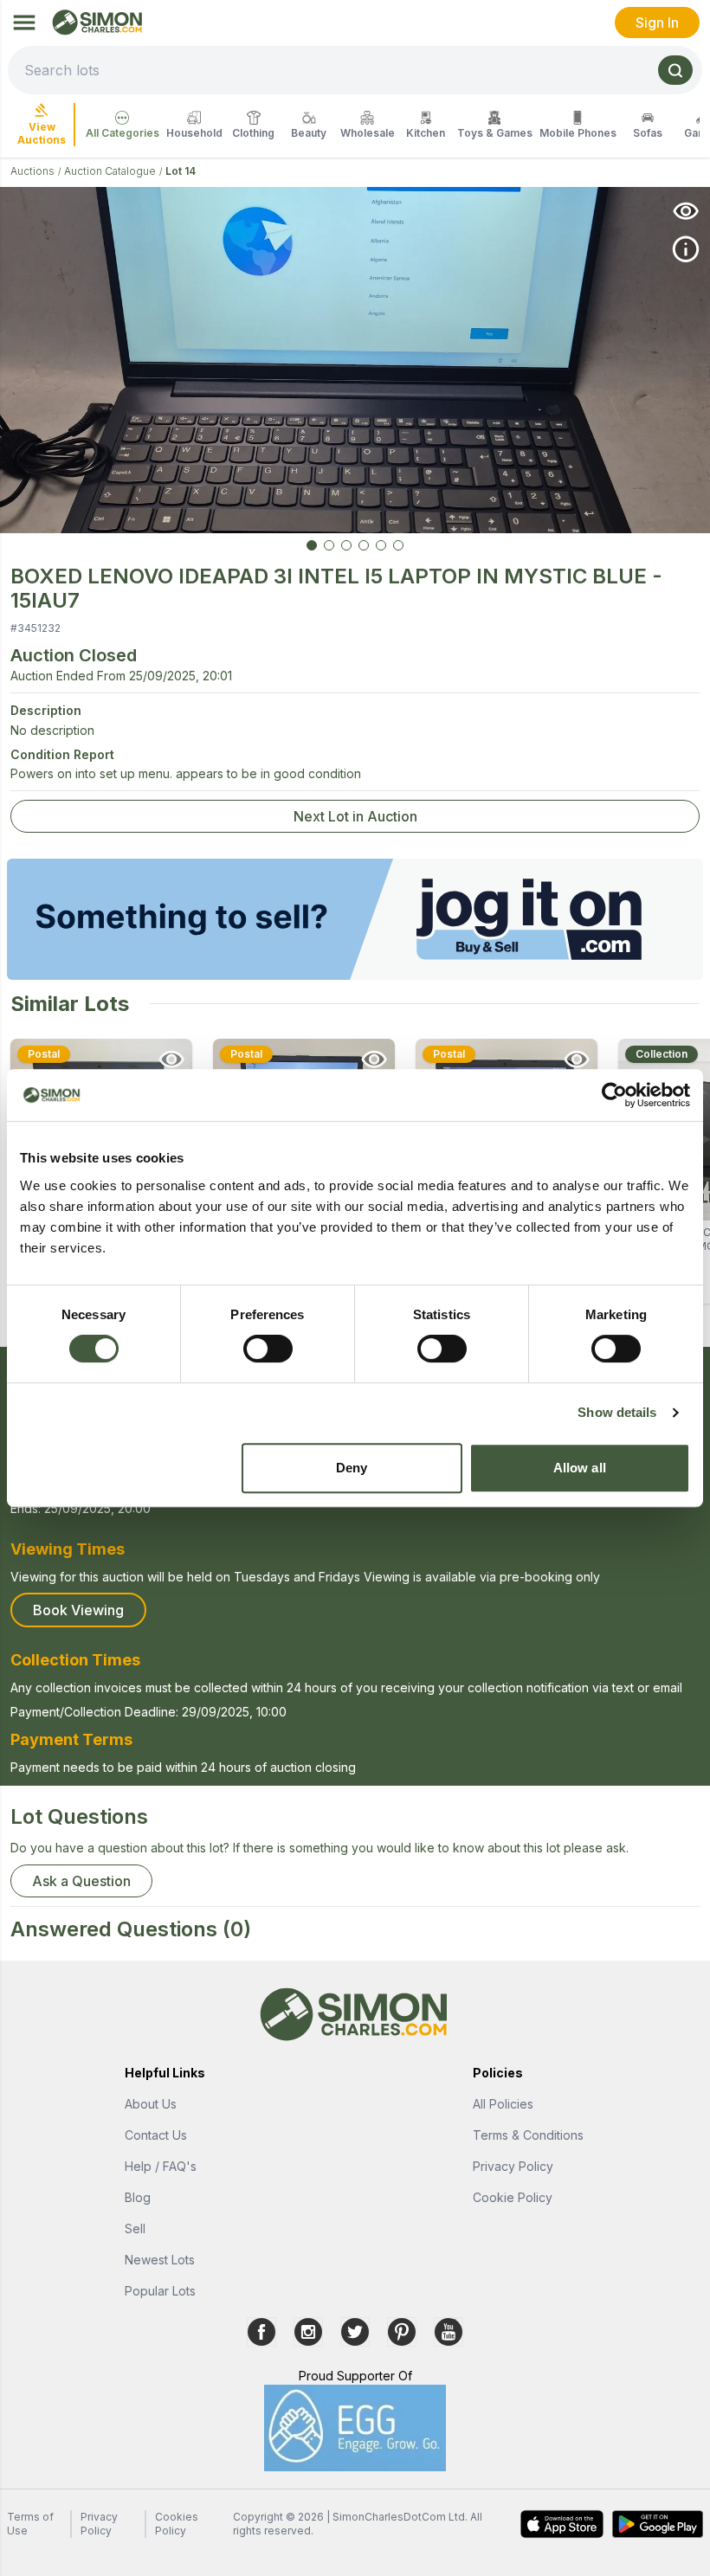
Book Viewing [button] (78, 1610)
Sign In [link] (657, 23)
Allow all (580, 1468)
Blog (138, 2197)
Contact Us (156, 2135)
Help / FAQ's (161, 2166)
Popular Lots (160, 2291)
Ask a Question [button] (81, 1881)
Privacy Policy (513, 2166)
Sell (135, 2228)
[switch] (268, 1349)
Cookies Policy (177, 2524)
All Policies (503, 2104)
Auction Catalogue (110, 171)
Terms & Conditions (528, 2135)
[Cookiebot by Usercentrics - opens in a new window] (614, 1095)
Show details (617, 1412)
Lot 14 (181, 171)
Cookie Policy (513, 2197)
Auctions (32, 171)
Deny (352, 1468)
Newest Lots (160, 2260)
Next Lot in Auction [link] (355, 816)
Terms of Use (30, 2524)
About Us (151, 2104)
